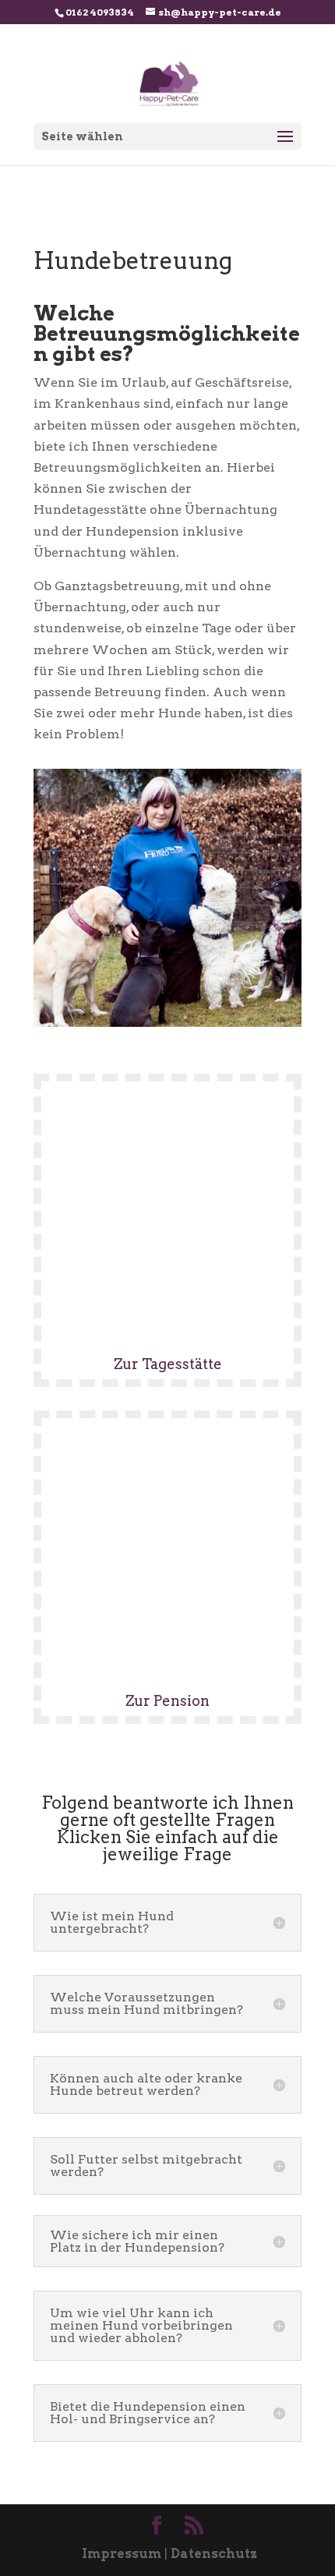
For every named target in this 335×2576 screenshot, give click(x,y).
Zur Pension (167, 1701)
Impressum (122, 2554)
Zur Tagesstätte (168, 1364)
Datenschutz (214, 2554)
